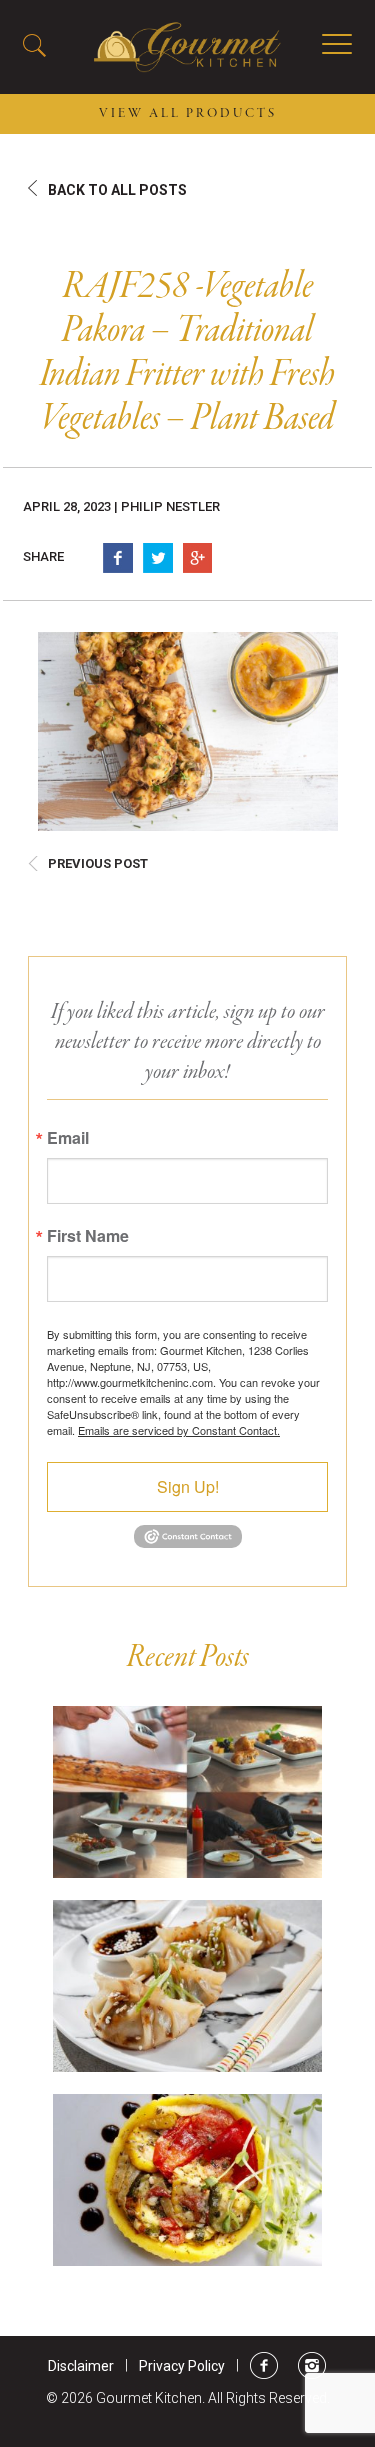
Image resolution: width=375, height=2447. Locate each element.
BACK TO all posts (117, 190)
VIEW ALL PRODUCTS (188, 114)
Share (43, 556)
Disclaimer (81, 2366)
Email (68, 1138)
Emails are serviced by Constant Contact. (179, 1430)
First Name (88, 1236)
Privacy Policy (182, 2366)
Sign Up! (188, 1486)
